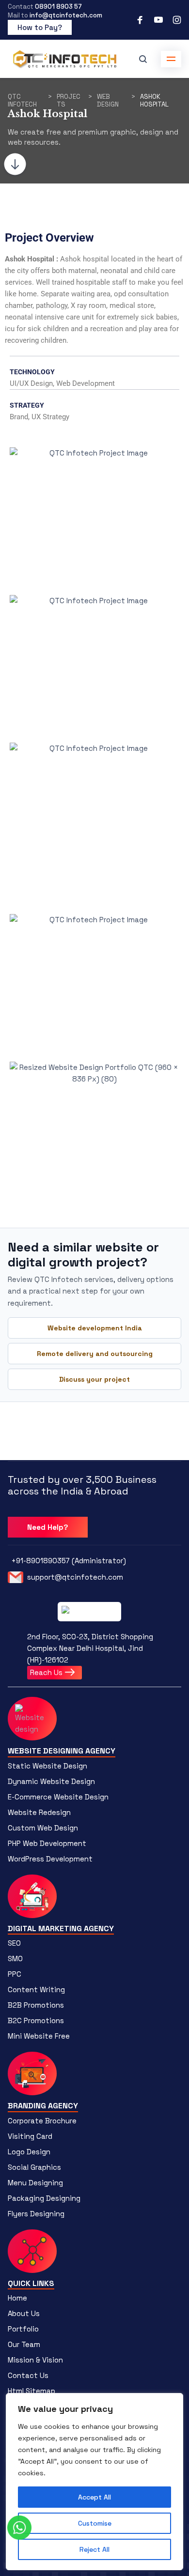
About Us (24, 2313)
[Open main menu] (171, 59)
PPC (15, 1974)
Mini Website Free (39, 2036)
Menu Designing (35, 2183)
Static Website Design (47, 1766)
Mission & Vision (35, 2360)
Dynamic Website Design (51, 1781)
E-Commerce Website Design (58, 1797)
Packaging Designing (44, 2198)
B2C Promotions (36, 2020)
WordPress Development (50, 1859)
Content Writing (36, 1989)
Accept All (94, 2497)
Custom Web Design (43, 1828)
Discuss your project (94, 1379)
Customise (95, 2523)
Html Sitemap (31, 2391)
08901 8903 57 (58, 7)
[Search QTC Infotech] (143, 59)
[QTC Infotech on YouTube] (158, 20)
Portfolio (23, 2329)
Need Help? (48, 1527)
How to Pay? (40, 27)
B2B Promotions (36, 2005)
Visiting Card (30, 2136)
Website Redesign (39, 1812)
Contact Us (28, 2375)
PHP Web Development (47, 1843)
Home (17, 2298)
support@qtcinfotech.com (75, 1577)
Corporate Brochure (42, 2121)
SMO (15, 1959)
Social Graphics (34, 2167)
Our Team (24, 2344)
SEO (14, 1943)
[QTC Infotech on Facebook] (140, 20)
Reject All (94, 2549)
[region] (94, 2482)
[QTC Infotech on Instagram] (177, 20)
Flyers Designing (36, 2214)
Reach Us (47, 1672)
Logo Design (29, 2152)
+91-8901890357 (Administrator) (69, 1561)
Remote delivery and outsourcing (95, 1354)
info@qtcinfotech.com (66, 15)
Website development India (95, 1328)
